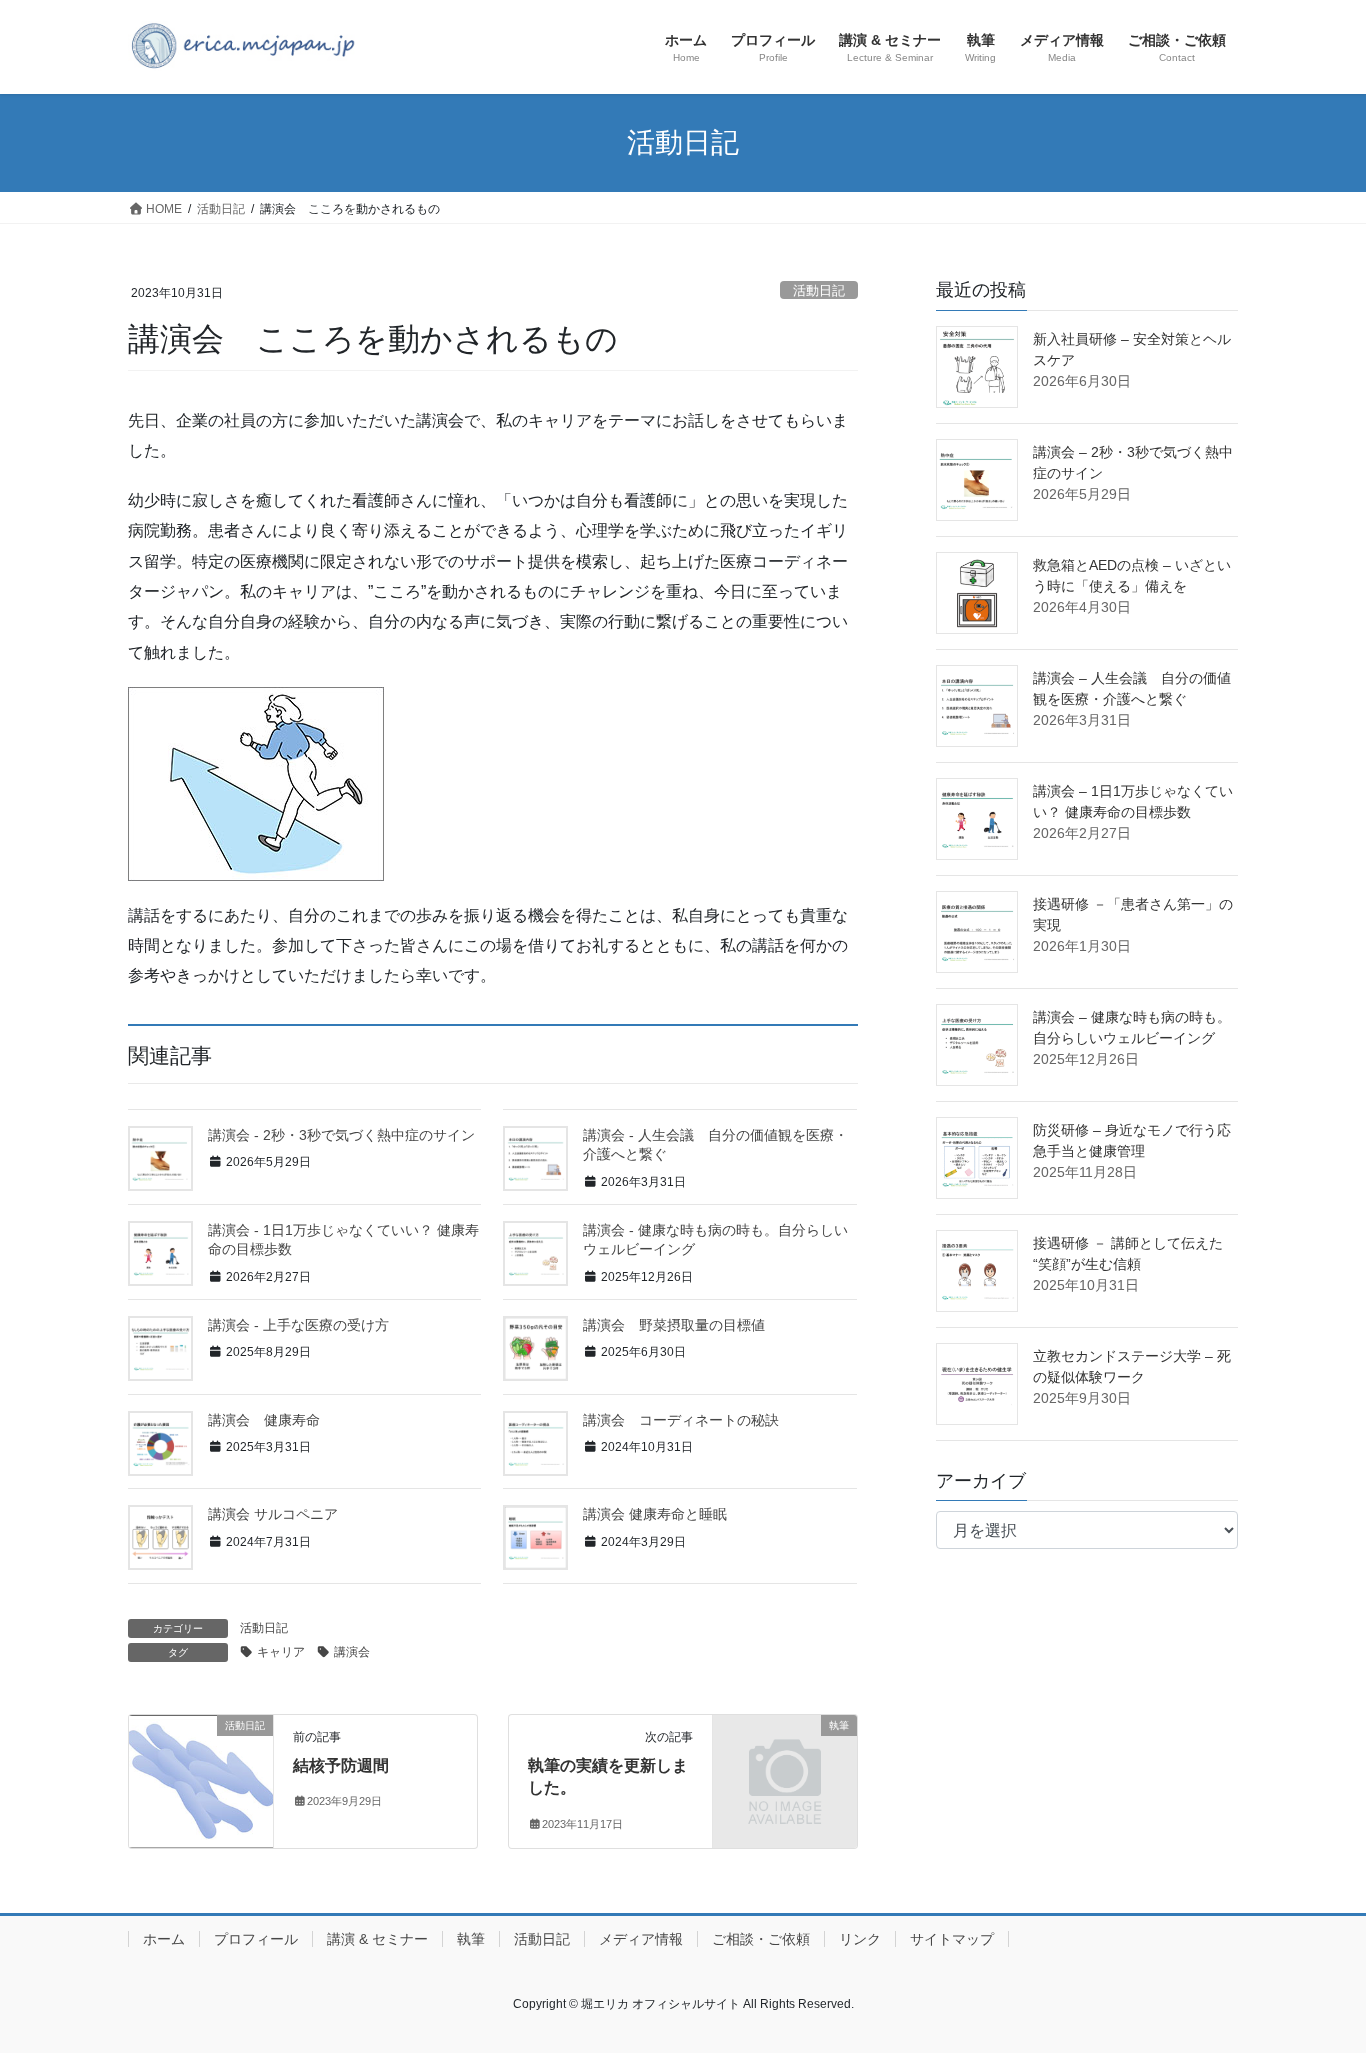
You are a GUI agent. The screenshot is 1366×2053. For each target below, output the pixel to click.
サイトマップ (952, 1939)
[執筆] (785, 1758)
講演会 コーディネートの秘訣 (681, 1420)
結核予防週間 (341, 1765)
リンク (860, 1939)
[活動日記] (201, 1771)
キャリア (281, 1652)
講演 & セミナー (377, 1939)
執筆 (471, 1939)
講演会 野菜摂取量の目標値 (674, 1325)
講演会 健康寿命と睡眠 (655, 1514)
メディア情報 (641, 1939)
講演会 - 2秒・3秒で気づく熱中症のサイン (341, 1135)
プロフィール (256, 1939)
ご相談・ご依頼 (761, 1939)
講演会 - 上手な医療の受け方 (298, 1325)
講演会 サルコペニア (273, 1514)
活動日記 (819, 290)
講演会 (352, 1652)
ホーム (164, 1939)
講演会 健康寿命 (264, 1420)
